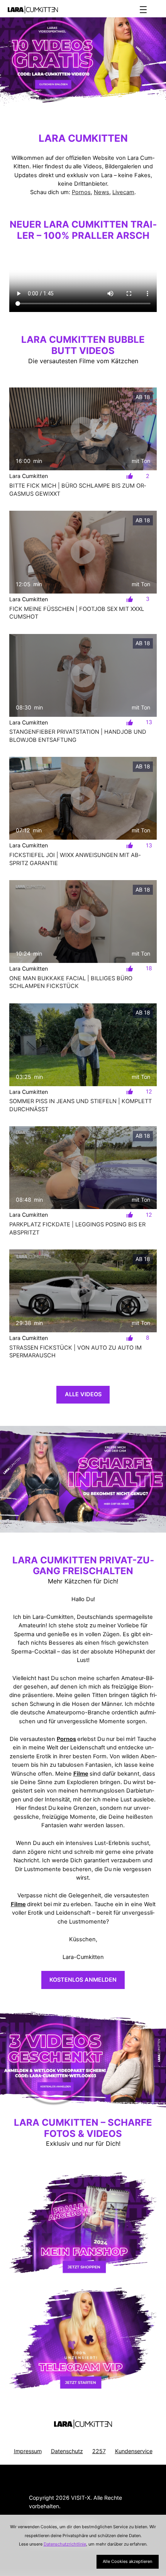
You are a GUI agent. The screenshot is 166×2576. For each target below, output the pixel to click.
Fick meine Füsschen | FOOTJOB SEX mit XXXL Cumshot (77, 613)
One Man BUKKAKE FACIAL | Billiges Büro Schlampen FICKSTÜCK (71, 982)
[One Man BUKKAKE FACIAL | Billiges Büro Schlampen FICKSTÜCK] (83, 922)
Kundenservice (134, 2451)
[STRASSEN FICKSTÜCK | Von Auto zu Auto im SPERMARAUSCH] (83, 1291)
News (102, 192)
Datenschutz (67, 2451)
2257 (99, 2451)
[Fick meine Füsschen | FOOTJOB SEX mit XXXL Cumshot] (83, 552)
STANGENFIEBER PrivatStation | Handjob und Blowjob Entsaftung (78, 736)
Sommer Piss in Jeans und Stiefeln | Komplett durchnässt (80, 1105)
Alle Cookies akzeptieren (127, 2561)
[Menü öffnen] (143, 10)
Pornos (81, 192)
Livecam (123, 192)
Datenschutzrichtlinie (65, 2544)
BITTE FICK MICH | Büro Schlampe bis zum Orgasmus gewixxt (78, 490)
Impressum (28, 2451)
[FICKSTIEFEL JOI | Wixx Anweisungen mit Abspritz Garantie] (83, 798)
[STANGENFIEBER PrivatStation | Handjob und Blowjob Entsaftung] (83, 675)
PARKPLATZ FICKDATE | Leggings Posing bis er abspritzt (77, 1228)
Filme (81, 1774)
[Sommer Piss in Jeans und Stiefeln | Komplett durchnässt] (83, 1045)
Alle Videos (83, 1394)
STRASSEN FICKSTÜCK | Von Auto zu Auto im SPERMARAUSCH (75, 1352)
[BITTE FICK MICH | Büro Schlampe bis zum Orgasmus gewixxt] (83, 429)
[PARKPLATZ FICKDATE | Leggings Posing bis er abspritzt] (83, 1168)
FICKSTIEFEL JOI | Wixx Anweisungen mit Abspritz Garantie (75, 859)
